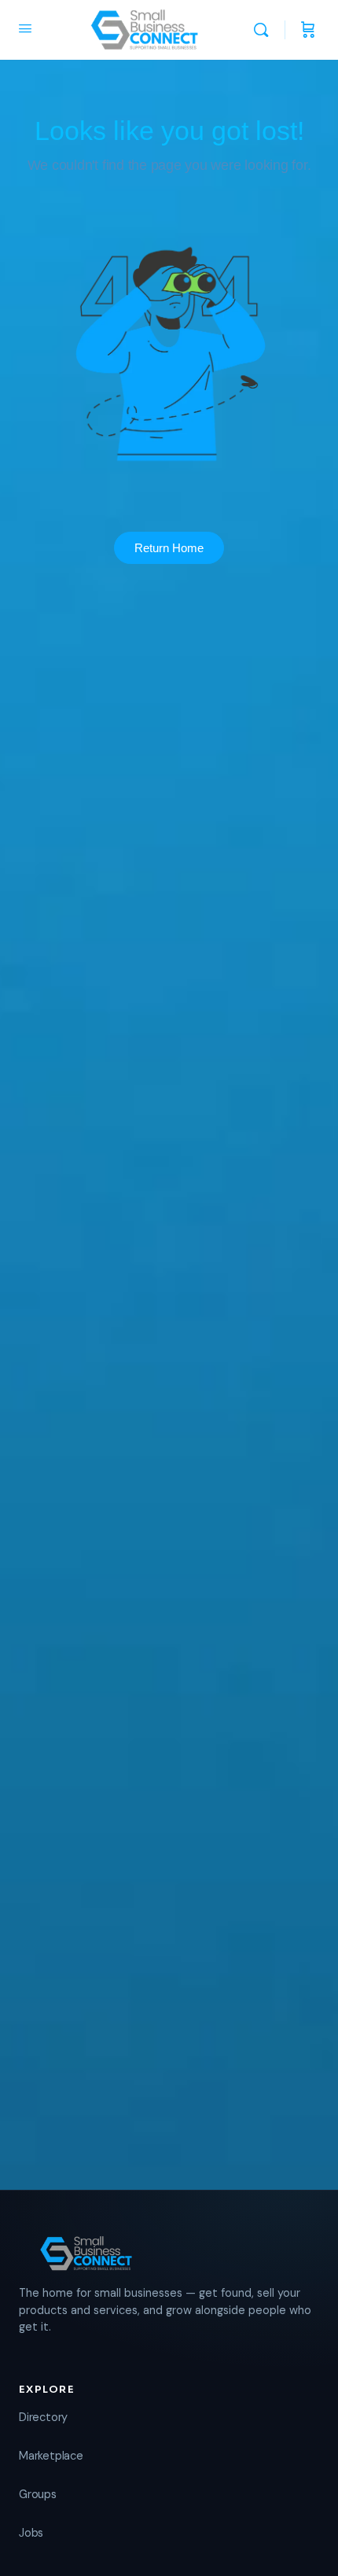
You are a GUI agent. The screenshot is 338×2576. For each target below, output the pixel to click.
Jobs (31, 2533)
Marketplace (51, 2456)
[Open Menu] (25, 28)
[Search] (265, 30)
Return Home (169, 548)
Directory (43, 2417)
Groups (38, 2494)
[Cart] (308, 30)
